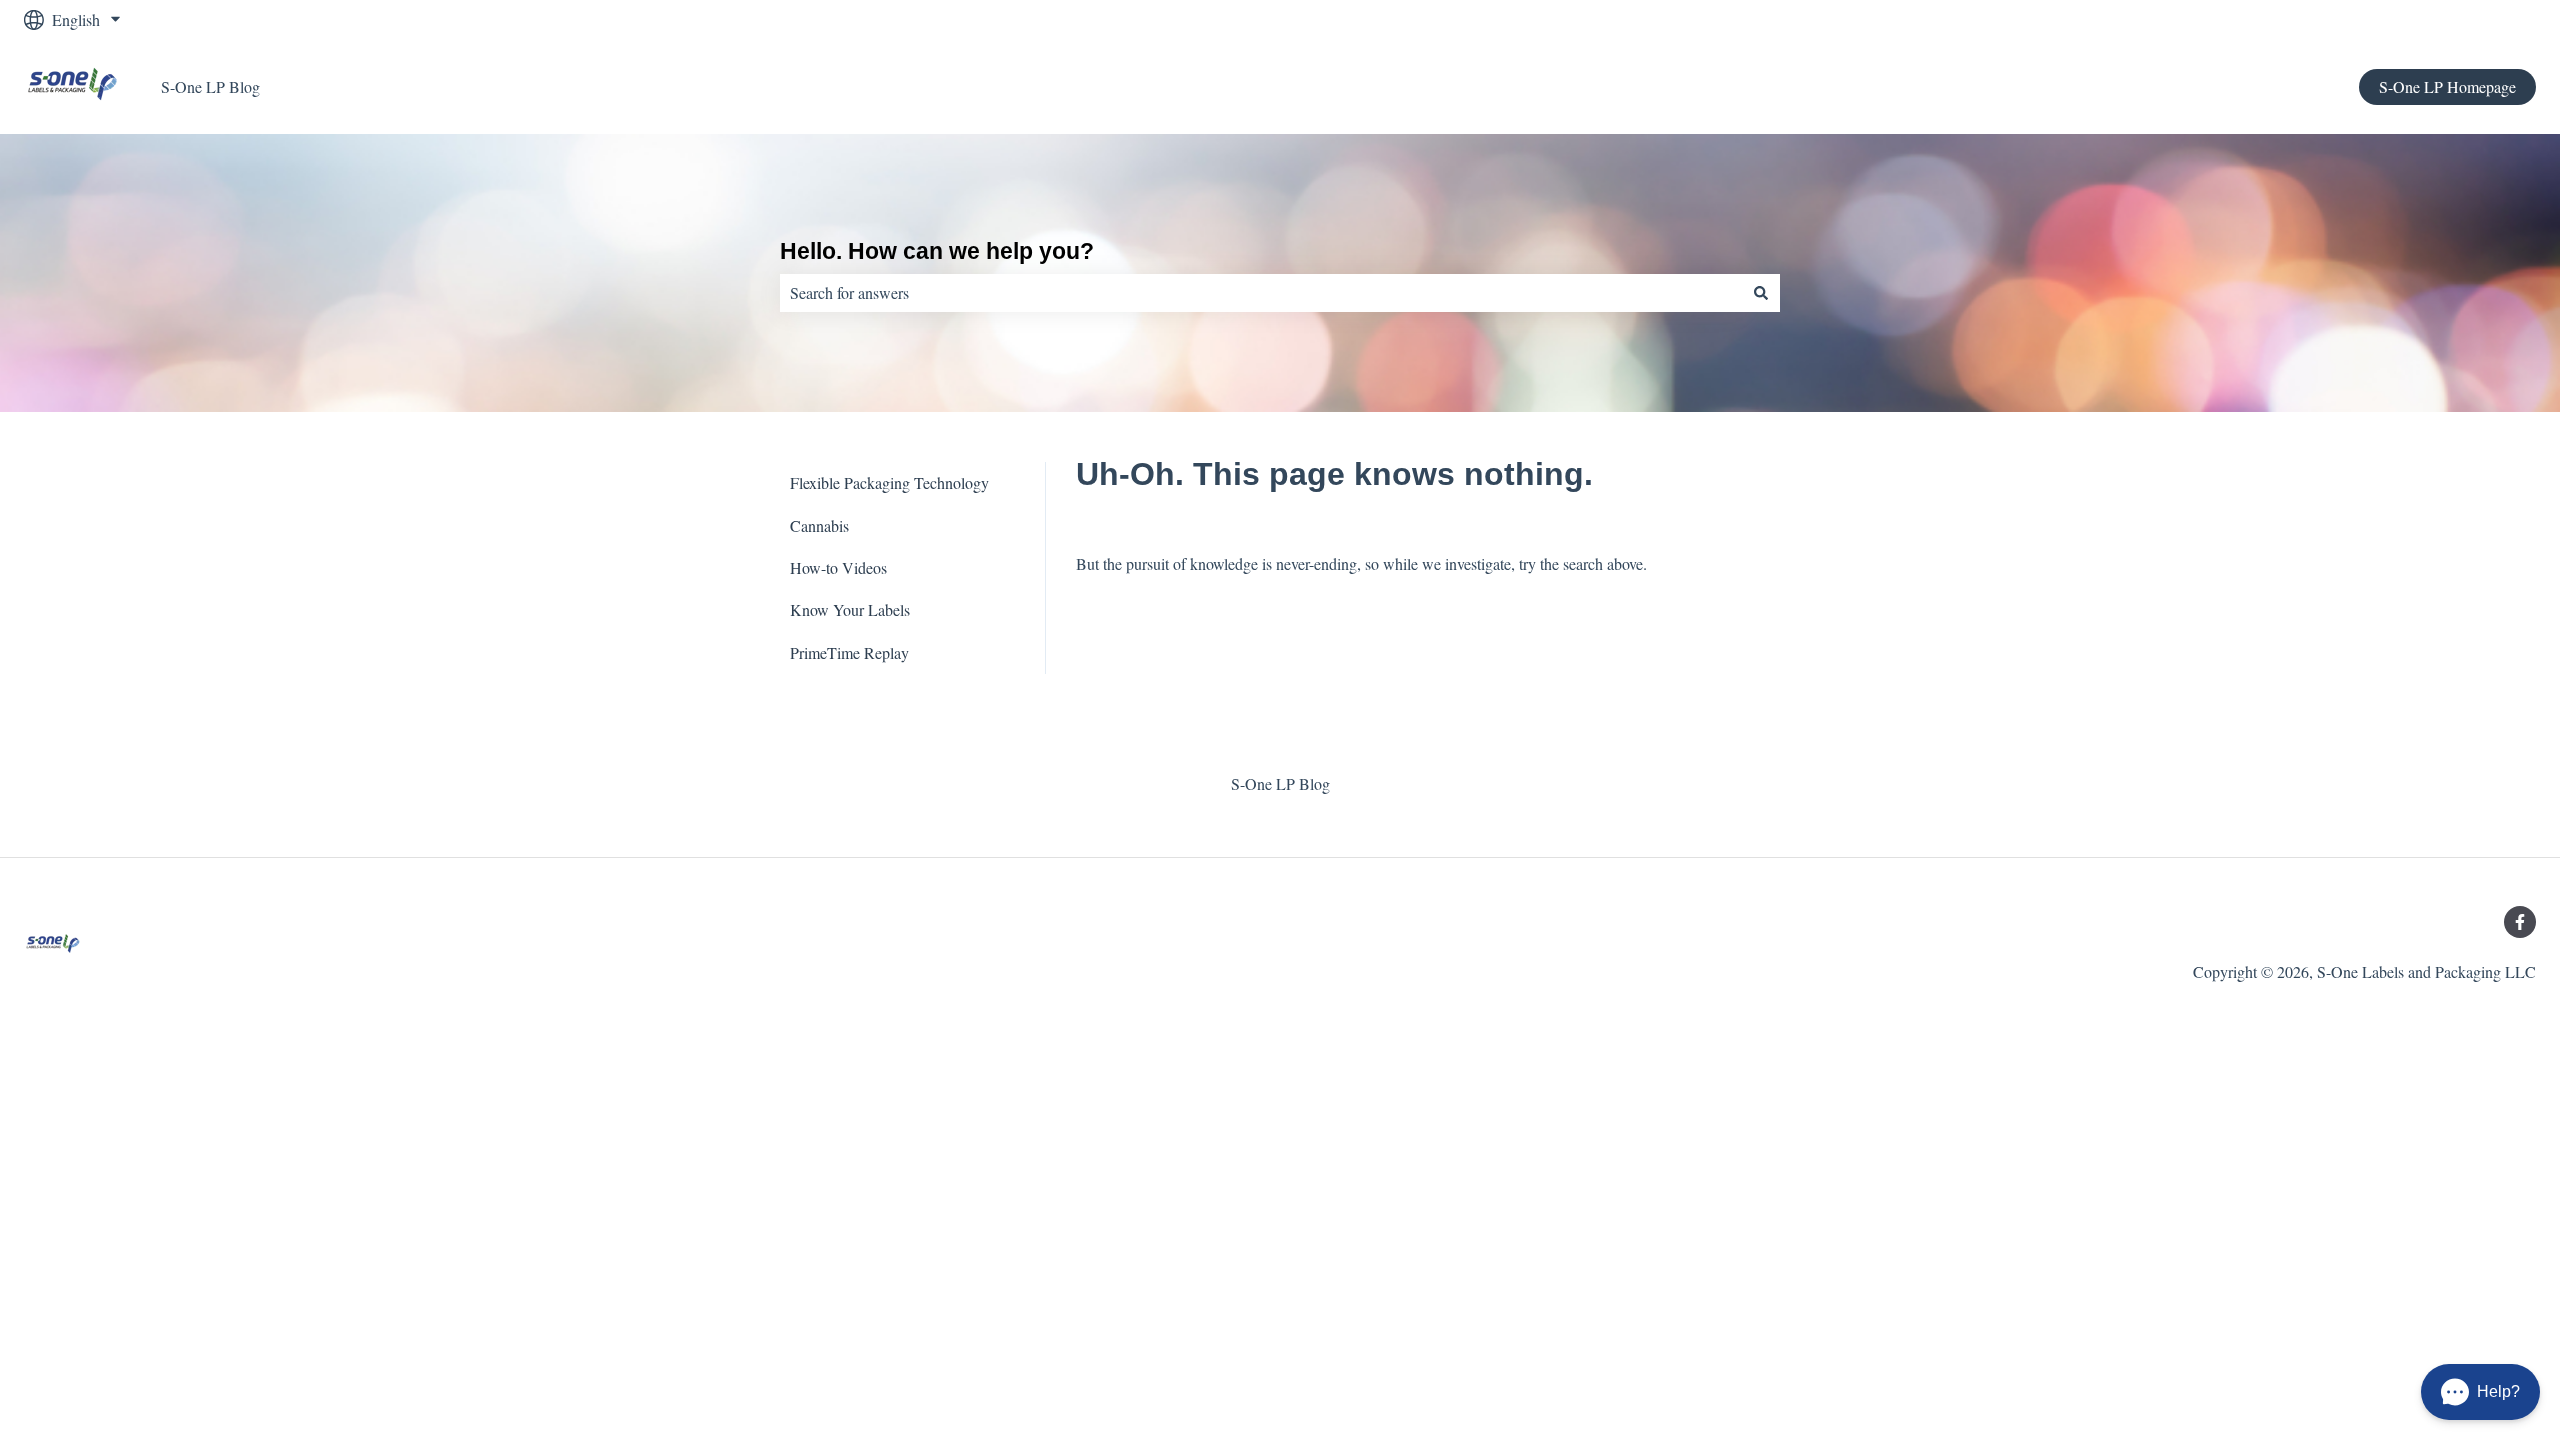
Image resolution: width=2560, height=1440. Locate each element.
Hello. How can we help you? (937, 251)
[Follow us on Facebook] (2520, 922)
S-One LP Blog (210, 86)
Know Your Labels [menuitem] (850, 609)
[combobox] (1261, 293)
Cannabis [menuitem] (819, 525)
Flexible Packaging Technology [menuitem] (889, 482)
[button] (2480, 1392)
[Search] (1761, 293)
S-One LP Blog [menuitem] (1280, 783)
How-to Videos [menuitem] (838, 567)
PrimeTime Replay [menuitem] (849, 652)
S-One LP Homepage (2447, 86)
